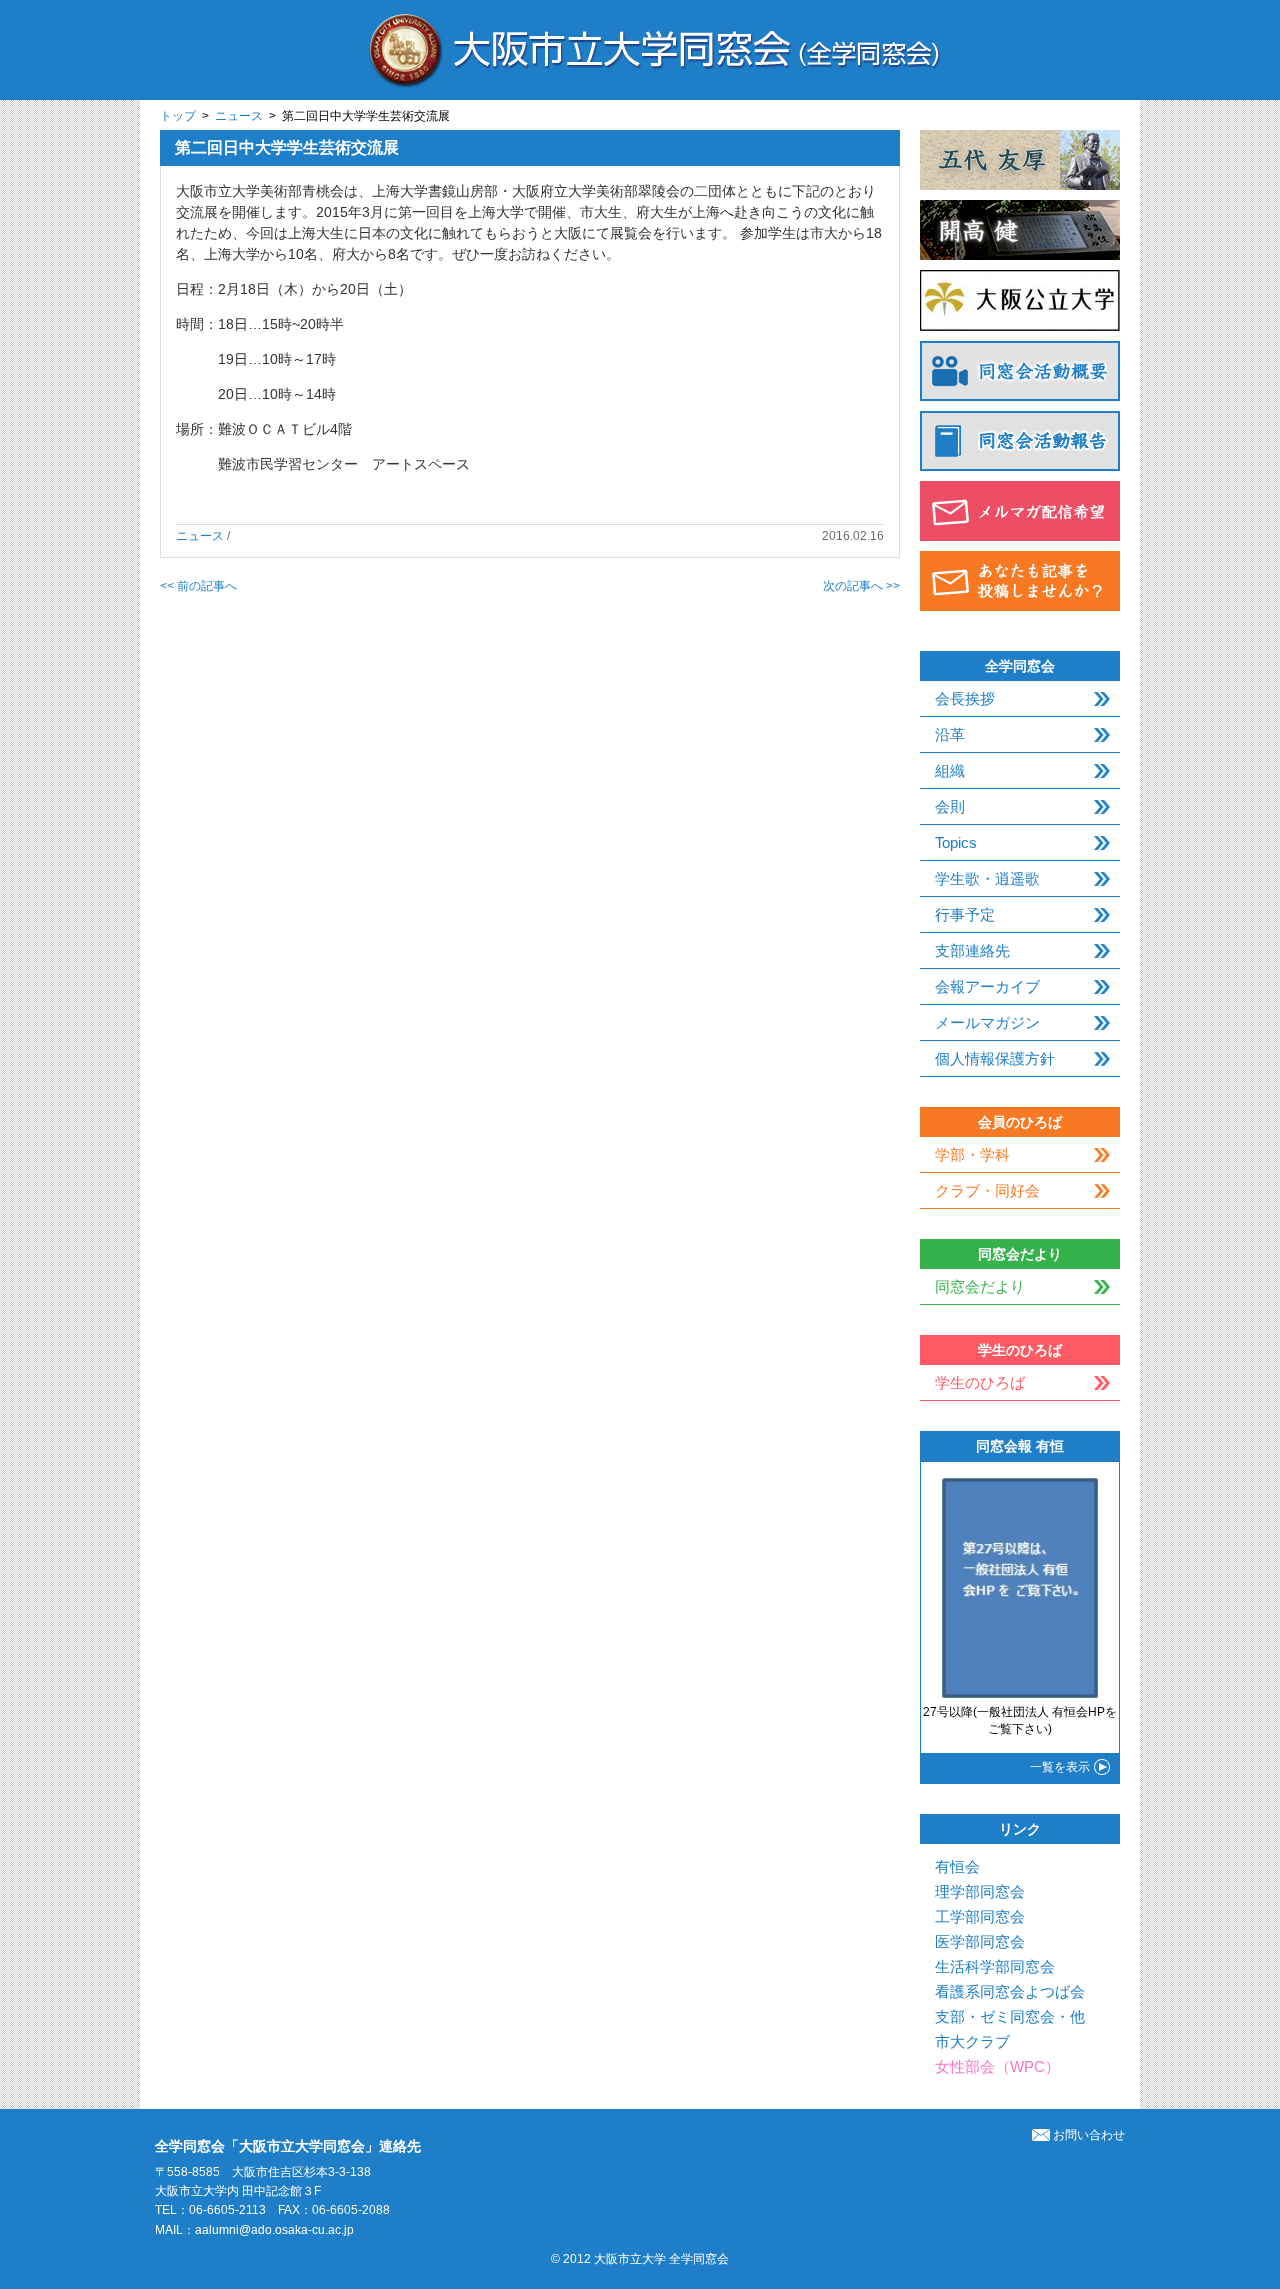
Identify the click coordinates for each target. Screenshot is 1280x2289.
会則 (950, 806)
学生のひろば (980, 1382)
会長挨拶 (965, 698)
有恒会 (957, 1866)
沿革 (950, 734)
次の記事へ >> (861, 586)
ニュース (239, 116)
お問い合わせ (1089, 2135)
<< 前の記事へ (198, 586)
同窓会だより (980, 1286)
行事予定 (965, 914)
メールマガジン (987, 1022)
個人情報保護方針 (995, 1058)
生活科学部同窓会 (995, 1966)
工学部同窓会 (980, 1916)
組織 (950, 770)
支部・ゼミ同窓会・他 (1010, 2016)
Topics (956, 842)
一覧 (1060, 1767)
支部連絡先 (972, 950)
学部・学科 (972, 1154)
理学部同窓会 (980, 1891)
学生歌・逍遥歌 (987, 878)
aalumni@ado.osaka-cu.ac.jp (274, 2230)
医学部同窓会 (980, 1941)
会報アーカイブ (987, 986)
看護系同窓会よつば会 (1010, 1991)
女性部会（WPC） (997, 2066)
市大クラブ (972, 2041)
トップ (178, 116)
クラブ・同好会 (987, 1190)
